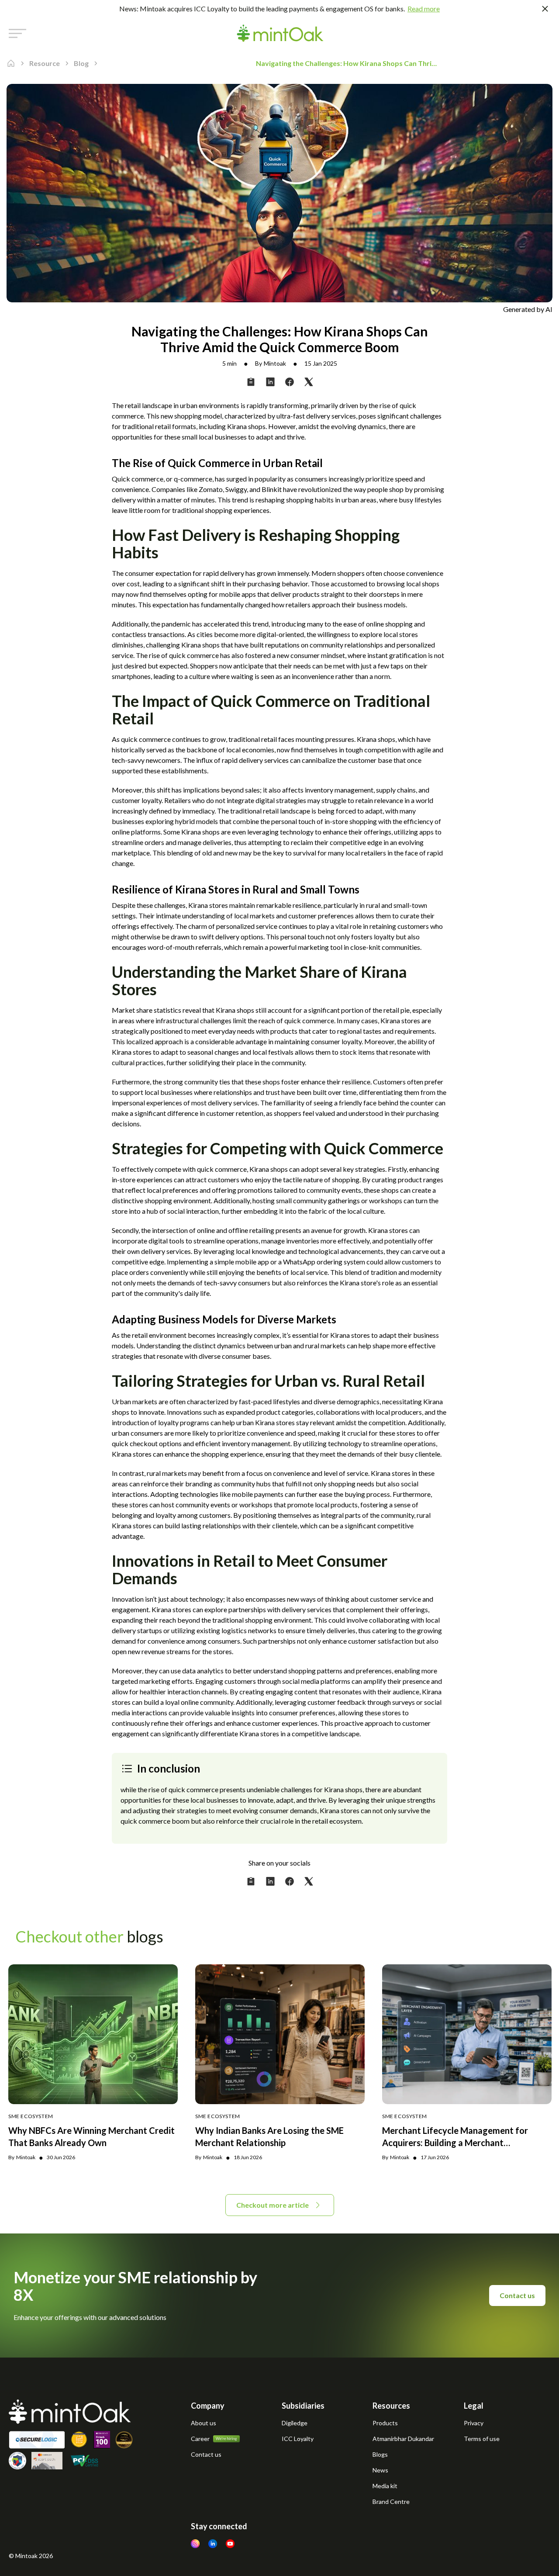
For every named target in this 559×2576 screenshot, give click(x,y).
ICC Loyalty (298, 2439)
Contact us (517, 2295)
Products (385, 2423)
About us (204, 2423)
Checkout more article (273, 2205)
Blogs (380, 2454)
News (380, 2470)
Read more (424, 9)
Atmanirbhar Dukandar (403, 2439)
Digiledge (295, 2423)
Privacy (474, 2423)
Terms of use (482, 2439)
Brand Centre (391, 2502)
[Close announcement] (545, 9)
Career (200, 2439)
